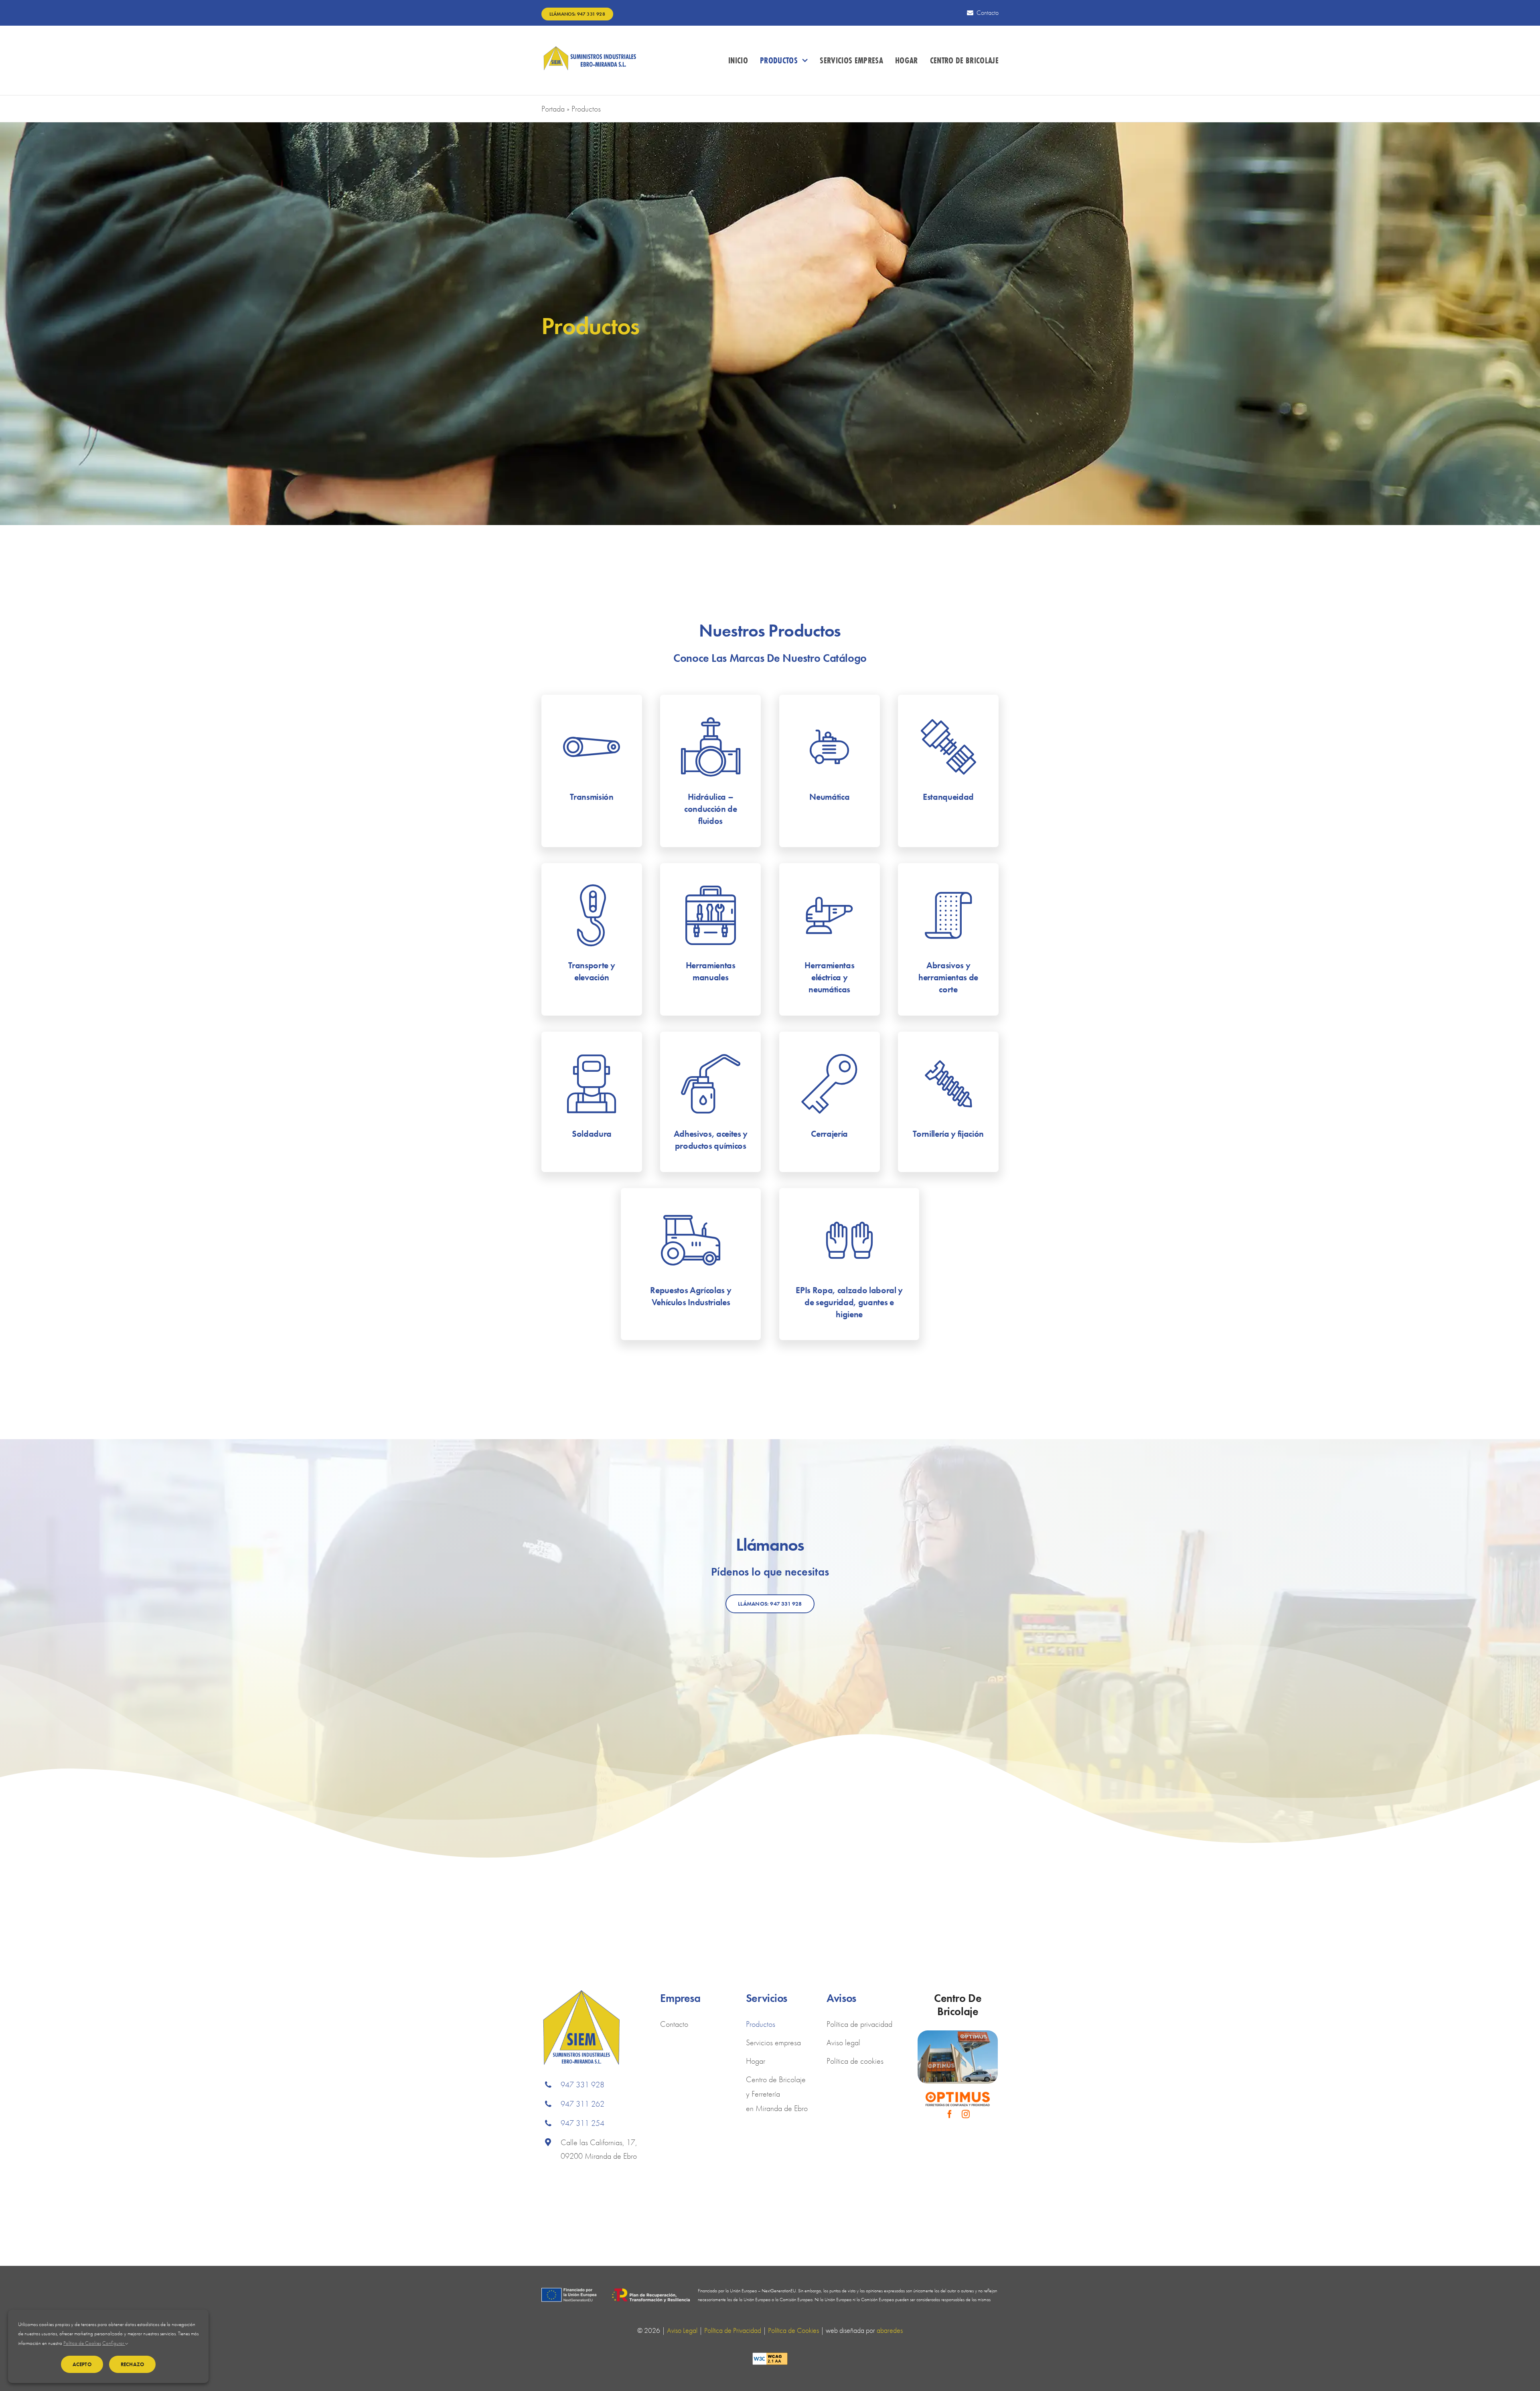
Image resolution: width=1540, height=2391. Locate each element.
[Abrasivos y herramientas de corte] (948, 939)
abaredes (890, 2330)
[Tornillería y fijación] (948, 1102)
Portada (553, 109)
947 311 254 (583, 2123)
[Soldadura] (592, 1102)
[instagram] (966, 2114)
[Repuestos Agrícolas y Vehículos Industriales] (691, 1264)
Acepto (82, 2364)
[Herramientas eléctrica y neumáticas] (830, 939)
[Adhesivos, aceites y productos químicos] (710, 1102)
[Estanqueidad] (948, 771)
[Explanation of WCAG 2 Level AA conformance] (770, 2360)
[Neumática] (830, 771)
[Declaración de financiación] (616, 2296)
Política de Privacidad (733, 2330)
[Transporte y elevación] (592, 939)
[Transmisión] (592, 771)
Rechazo (132, 2364)
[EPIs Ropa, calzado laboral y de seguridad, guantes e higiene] (849, 1264)
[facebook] (950, 2114)
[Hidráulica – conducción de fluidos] (710, 771)
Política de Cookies (793, 2330)
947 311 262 (583, 2104)
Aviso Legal (682, 2330)
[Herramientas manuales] (710, 939)
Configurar (114, 2343)
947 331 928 (583, 2085)
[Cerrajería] (830, 1102)
